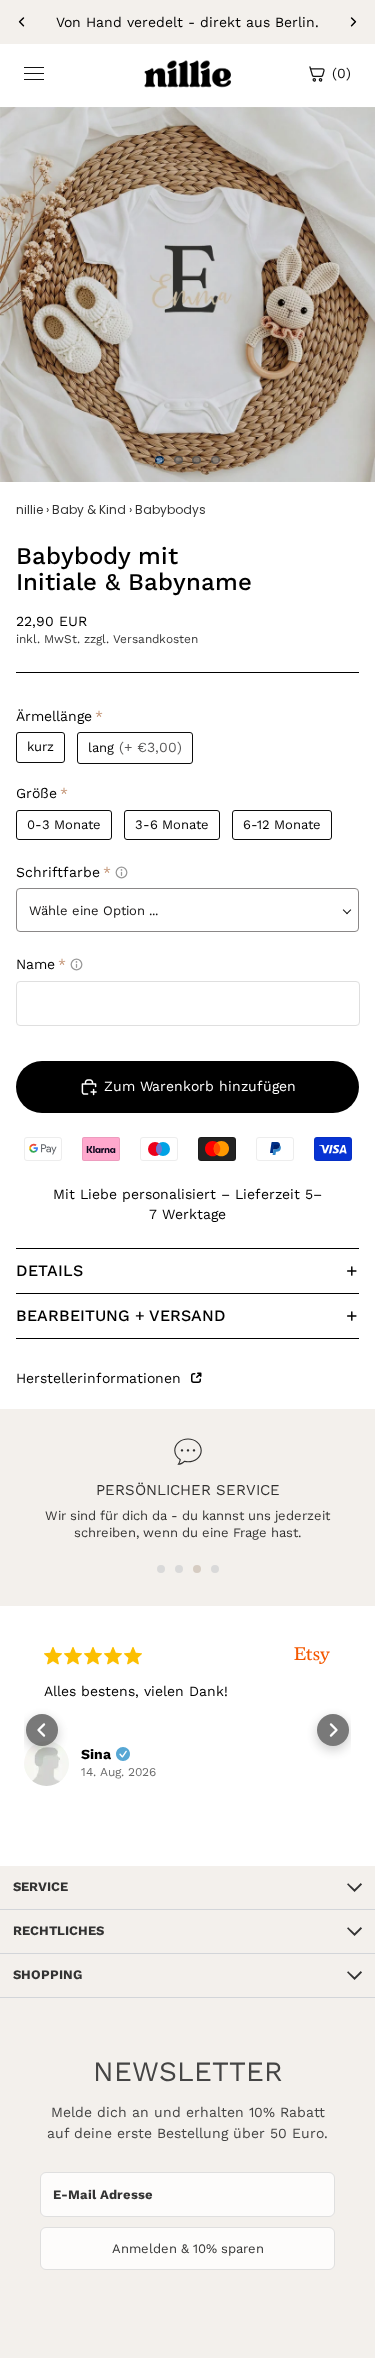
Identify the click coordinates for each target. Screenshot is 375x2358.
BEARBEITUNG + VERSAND (121, 1315)
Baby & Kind (89, 510)
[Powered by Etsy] (101, 1655)
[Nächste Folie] (353, 22)
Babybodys (170, 510)
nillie (29, 510)
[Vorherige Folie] (22, 22)
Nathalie (226, 1774)
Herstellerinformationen (101, 1378)
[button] (161, 1569)
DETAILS (49, 1270)
